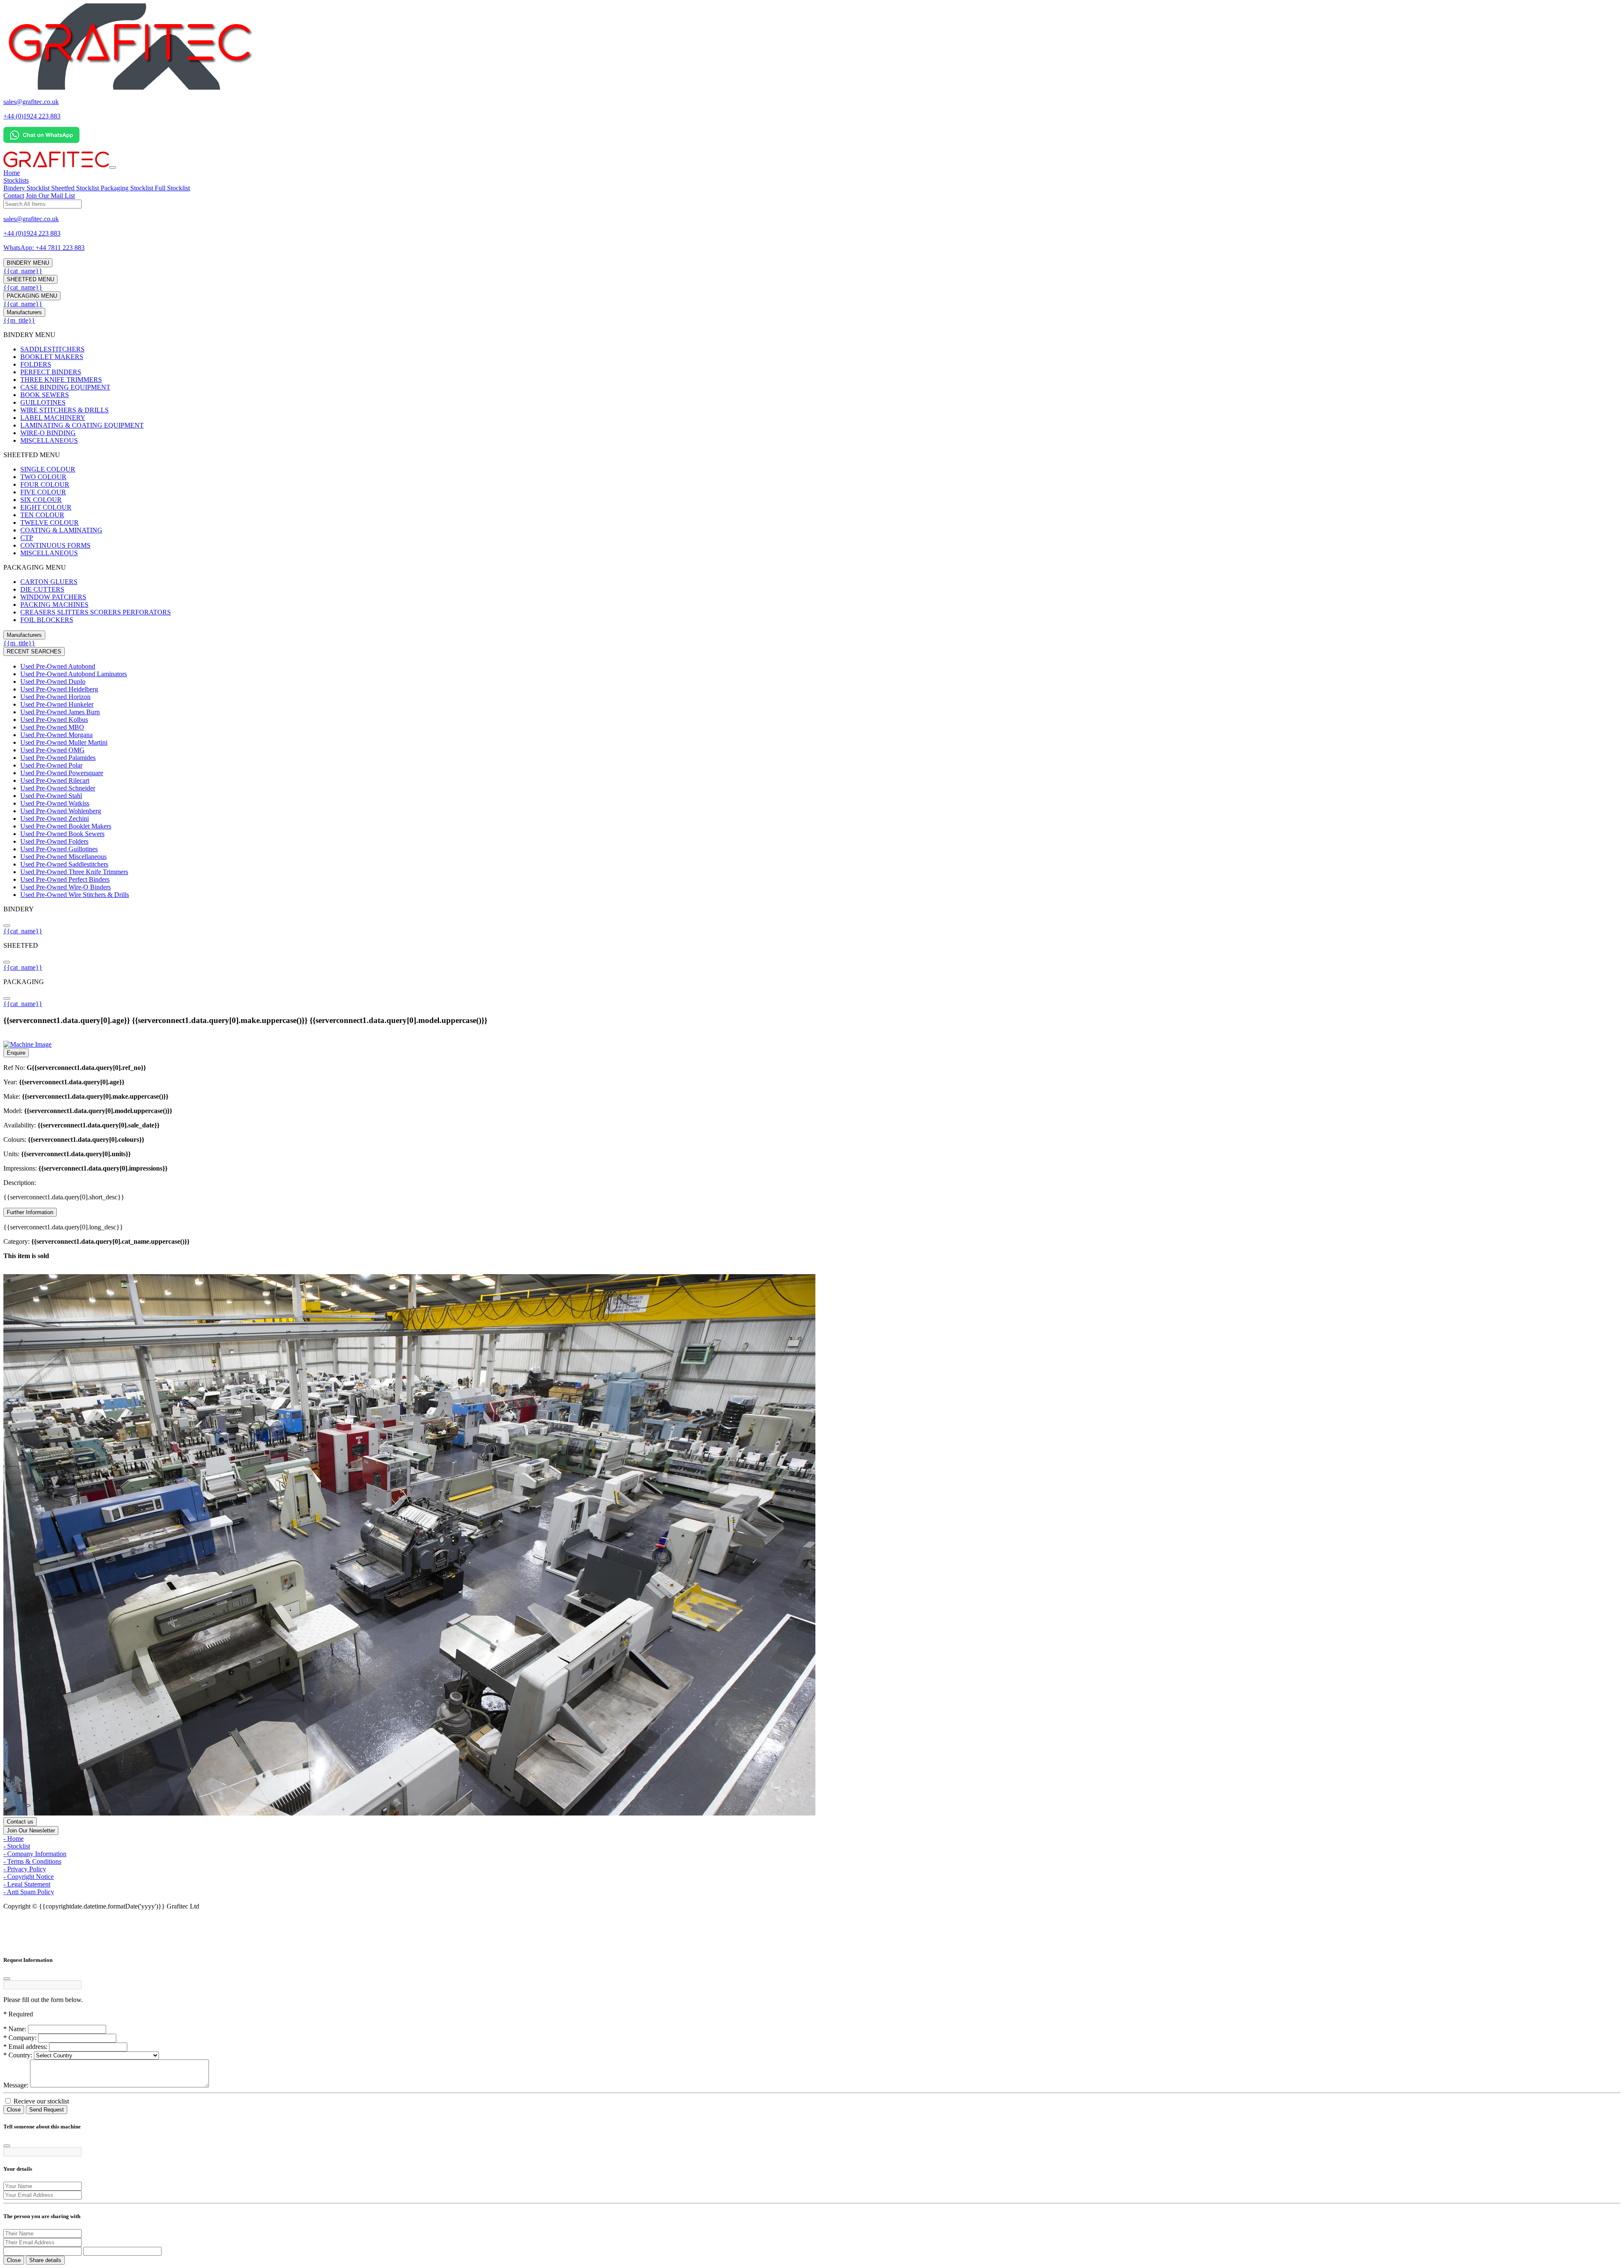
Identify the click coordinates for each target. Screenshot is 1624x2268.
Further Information (30, 1212)
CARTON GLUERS (49, 582)
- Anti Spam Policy (29, 1892)
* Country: (18, 2055)
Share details (45, 2260)
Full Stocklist (172, 188)
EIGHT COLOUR (46, 507)
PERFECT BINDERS (51, 372)
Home (12, 173)
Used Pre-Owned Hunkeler (57, 704)
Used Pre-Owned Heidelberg (59, 689)
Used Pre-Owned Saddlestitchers (64, 864)
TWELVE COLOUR (49, 522)
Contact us (20, 1822)
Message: (16, 2085)
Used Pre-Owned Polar (51, 765)
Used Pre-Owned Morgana (56, 735)
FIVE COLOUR (43, 492)
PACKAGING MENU (32, 296)
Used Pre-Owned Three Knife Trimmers (74, 872)
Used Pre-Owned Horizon (55, 697)
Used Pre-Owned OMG (52, 750)
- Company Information (35, 1854)
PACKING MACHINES (54, 605)
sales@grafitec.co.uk (31, 102)
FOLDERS (36, 364)
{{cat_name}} (23, 271)
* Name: (15, 2029)
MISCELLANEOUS (49, 440)
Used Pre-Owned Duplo (53, 681)
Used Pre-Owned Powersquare (62, 773)
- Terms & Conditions (32, 1861)
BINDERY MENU (28, 263)
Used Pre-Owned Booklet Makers (66, 826)
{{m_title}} (19, 320)
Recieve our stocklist (40, 2101)
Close (14, 2110)
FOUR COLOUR (45, 484)
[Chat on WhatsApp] (41, 141)
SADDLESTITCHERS (52, 349)
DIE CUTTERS (42, 589)
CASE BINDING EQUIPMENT (65, 387)
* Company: (20, 2038)
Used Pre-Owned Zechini (55, 819)
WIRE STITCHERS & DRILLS (64, 410)
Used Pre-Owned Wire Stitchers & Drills (75, 895)
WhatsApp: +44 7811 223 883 (44, 248)
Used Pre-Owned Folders (54, 841)
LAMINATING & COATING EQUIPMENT (82, 425)
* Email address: (25, 2047)
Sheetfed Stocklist (76, 188)
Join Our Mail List (50, 196)
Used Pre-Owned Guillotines (59, 849)
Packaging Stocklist (128, 188)
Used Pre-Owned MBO (52, 727)
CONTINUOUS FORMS (55, 545)
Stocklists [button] (16, 180)
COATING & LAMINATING (61, 530)
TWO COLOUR (43, 477)
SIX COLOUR (41, 500)
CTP (27, 538)
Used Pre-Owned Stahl (51, 796)
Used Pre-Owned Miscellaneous (63, 857)
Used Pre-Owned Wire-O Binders (66, 887)
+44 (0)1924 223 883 (32, 116)
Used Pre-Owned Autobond (58, 666)
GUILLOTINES (43, 402)
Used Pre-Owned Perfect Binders (65, 879)
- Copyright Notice (29, 1877)
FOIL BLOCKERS (47, 620)
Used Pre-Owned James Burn (60, 712)
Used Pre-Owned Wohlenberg (61, 811)
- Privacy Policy (25, 1869)
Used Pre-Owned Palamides (58, 758)
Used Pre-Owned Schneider (58, 788)
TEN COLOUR (42, 515)
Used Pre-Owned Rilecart (55, 780)
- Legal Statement (27, 1884)
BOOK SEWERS (45, 395)
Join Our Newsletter (31, 1831)
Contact (14, 196)
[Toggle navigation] (112, 167)
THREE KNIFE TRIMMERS (61, 380)
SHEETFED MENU (30, 279)
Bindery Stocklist (27, 188)
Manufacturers (24, 312)
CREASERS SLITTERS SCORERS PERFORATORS (96, 612)
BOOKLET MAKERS (52, 357)
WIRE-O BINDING (48, 433)
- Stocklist (17, 1846)
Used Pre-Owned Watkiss (55, 803)
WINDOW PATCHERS (53, 597)
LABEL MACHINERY (53, 418)
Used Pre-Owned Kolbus (54, 720)
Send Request (47, 2110)
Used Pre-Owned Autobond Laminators (74, 674)
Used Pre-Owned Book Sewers (62, 834)
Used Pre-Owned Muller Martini (64, 742)
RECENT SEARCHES (34, 651)
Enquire (16, 1053)
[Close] (7, 1979)
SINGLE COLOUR (48, 469)
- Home (14, 1839)
